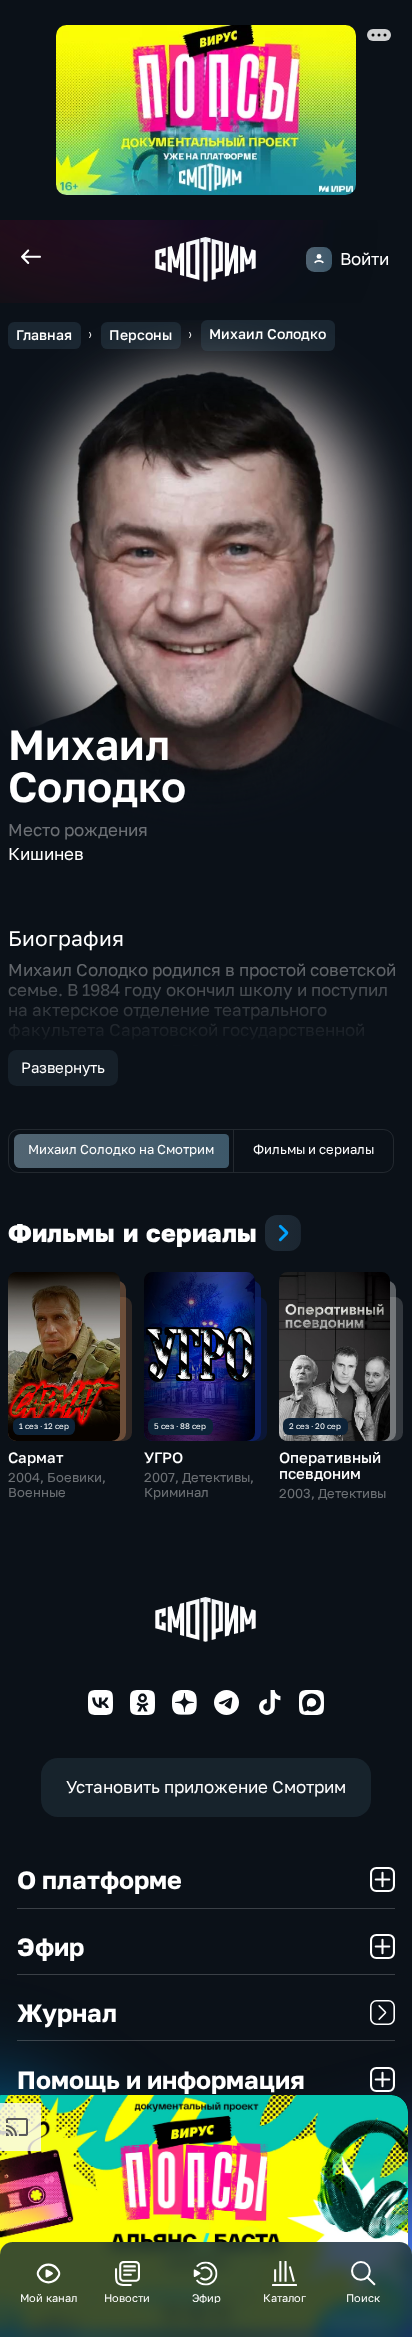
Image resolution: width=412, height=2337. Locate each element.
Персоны (140, 335)
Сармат (36, 1457)
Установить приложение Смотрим (206, 1786)
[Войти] (318, 259)
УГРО (163, 1457)
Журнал (67, 2012)
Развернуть (63, 1067)
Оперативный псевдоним (330, 1465)
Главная (44, 335)
